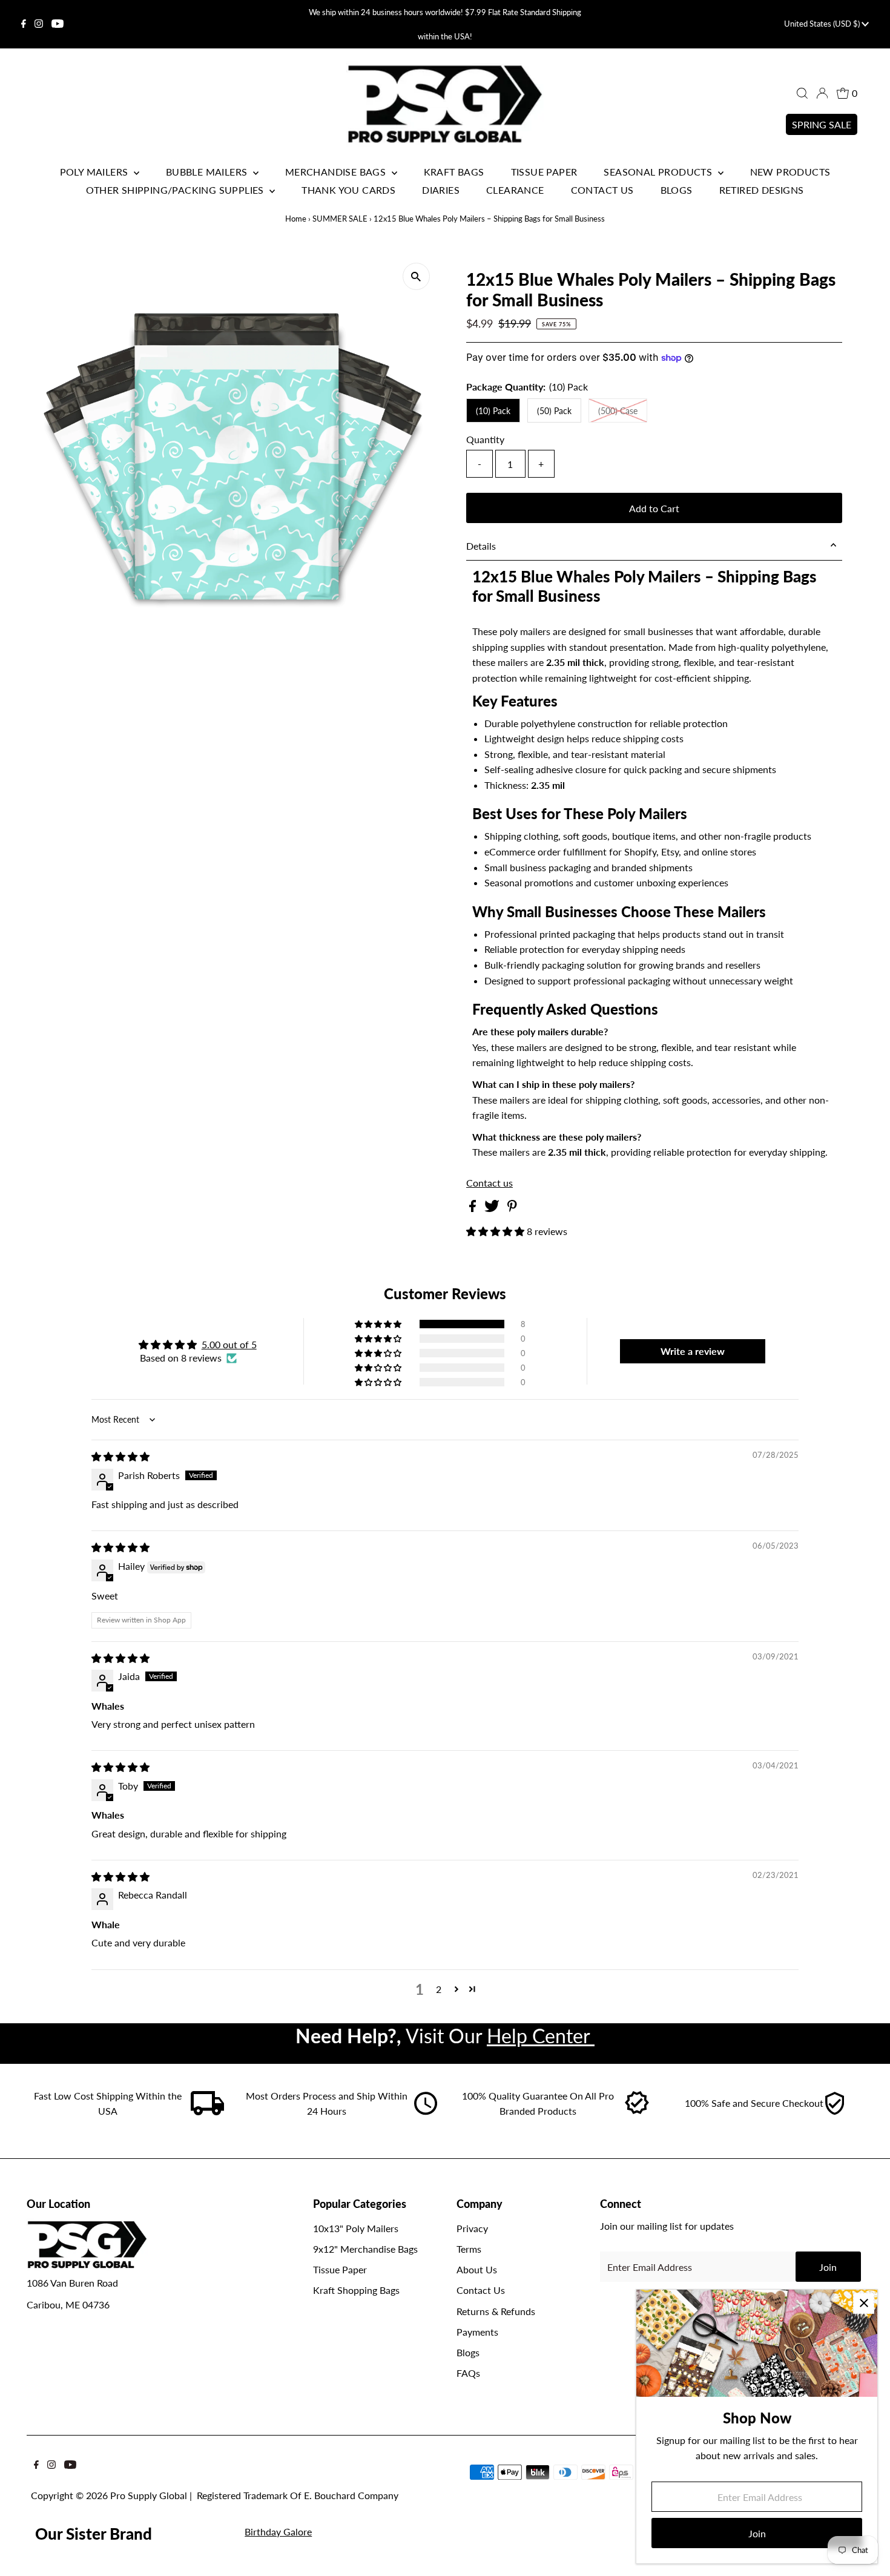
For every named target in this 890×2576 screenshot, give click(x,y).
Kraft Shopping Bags (356, 2290)
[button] (496, 1231)
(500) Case (618, 411)
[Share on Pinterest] (512, 1208)
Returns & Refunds (496, 2311)
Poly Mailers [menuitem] (95, 172)
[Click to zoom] (416, 276)
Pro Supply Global (149, 2495)
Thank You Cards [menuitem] (348, 190)
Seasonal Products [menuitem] (659, 172)
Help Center (541, 2036)
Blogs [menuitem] (677, 190)
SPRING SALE (822, 124)
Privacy (472, 2228)
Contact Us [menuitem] (602, 190)
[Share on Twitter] (493, 1208)
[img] (120, 1456)
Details (481, 546)
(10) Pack (493, 411)
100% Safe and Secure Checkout (754, 2103)
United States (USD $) (823, 24)
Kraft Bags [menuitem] (454, 172)
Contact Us (481, 2290)
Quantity (485, 439)
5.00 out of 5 (229, 1344)
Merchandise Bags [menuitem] (337, 172)
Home (296, 219)
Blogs (468, 2352)
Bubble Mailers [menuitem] (208, 172)
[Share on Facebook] (474, 1208)
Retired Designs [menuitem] (762, 190)
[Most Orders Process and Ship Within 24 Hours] (426, 2111)
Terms (469, 2249)
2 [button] (439, 1989)
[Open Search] (802, 93)
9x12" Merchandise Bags (365, 2249)
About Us (477, 2269)
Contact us (489, 1183)
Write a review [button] (693, 1351)
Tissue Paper (340, 2269)
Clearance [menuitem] (515, 190)
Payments (477, 2332)
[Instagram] (39, 24)
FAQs (468, 2373)
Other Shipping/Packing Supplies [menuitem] (176, 190)
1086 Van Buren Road (72, 2283)
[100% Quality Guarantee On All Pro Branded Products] (638, 2111)
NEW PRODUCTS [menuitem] (790, 172)
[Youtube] (58, 24)
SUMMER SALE (340, 219)
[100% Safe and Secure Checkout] (834, 2111)
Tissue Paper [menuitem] (544, 172)
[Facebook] (24, 24)
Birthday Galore (278, 2532)
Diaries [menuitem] (441, 190)
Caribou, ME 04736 (68, 2304)
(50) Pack (554, 411)
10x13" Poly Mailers (356, 2228)
